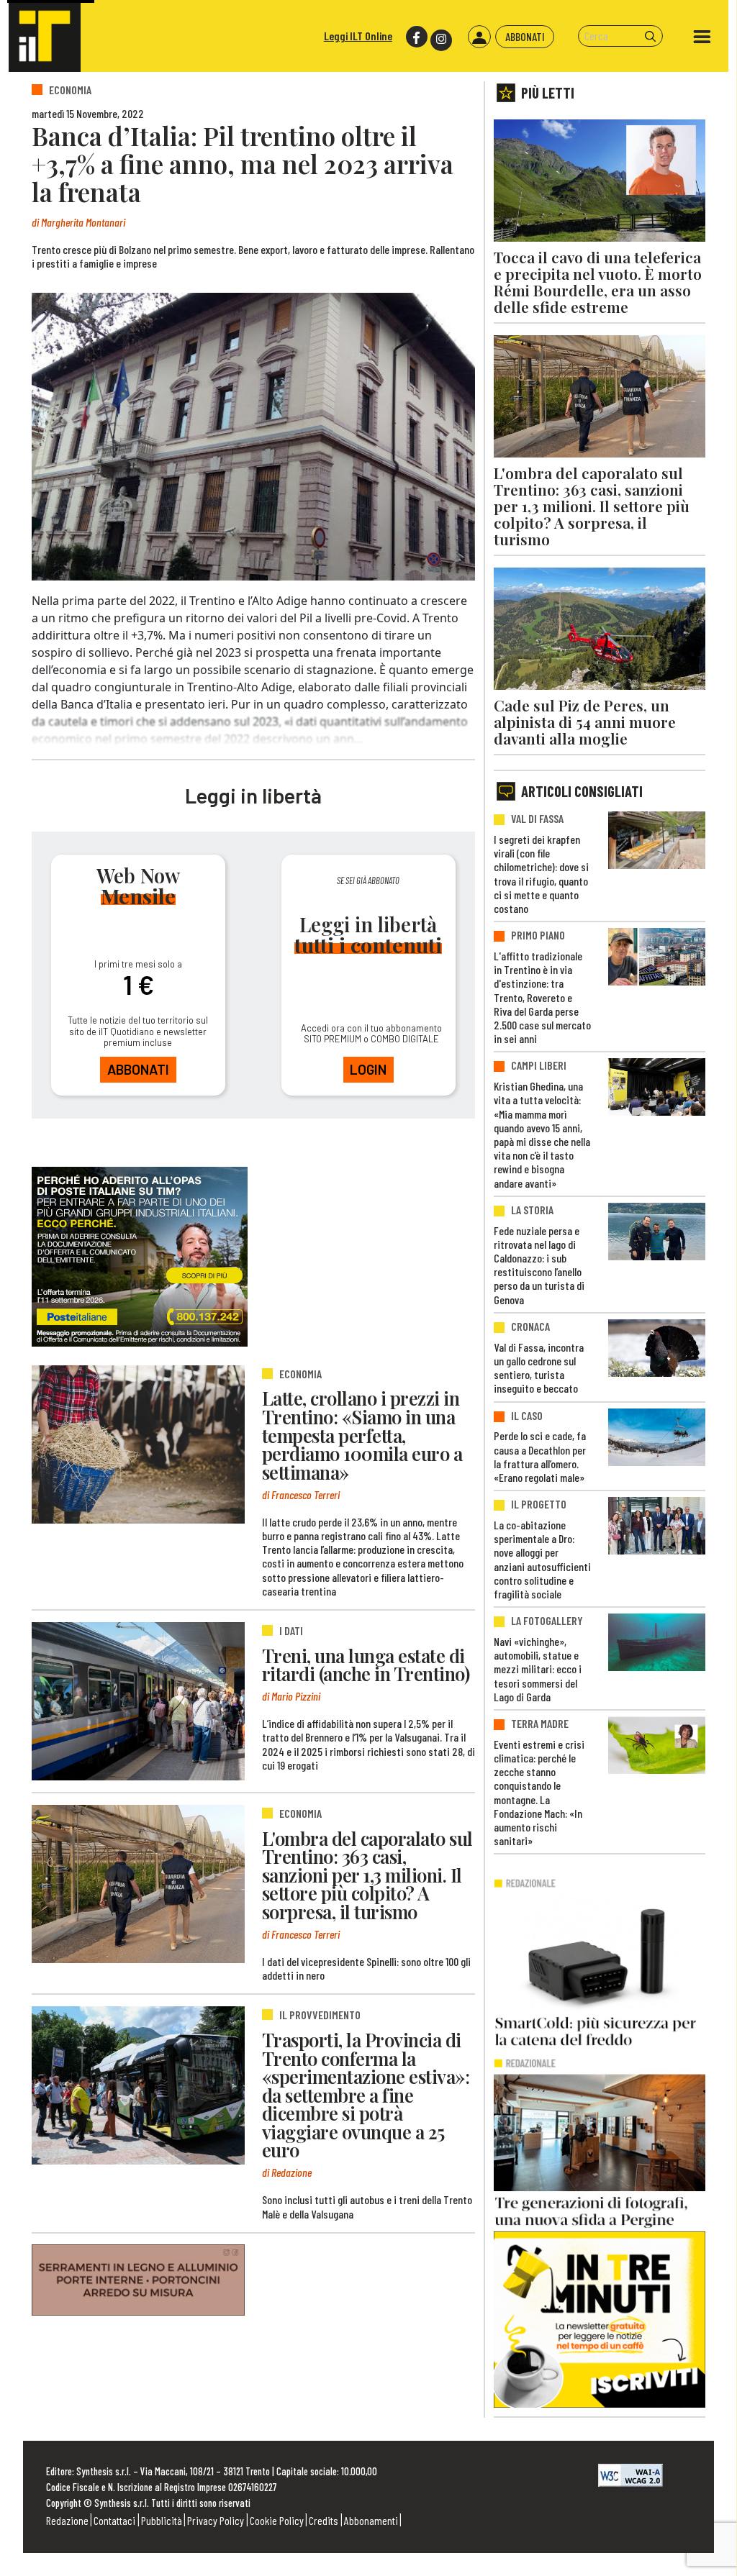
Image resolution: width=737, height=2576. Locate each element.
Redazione (67, 2520)
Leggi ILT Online (358, 36)
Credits (324, 2520)
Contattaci (114, 2520)
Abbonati (525, 36)
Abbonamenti (371, 2520)
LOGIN (368, 1069)
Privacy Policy (216, 2520)
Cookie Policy (277, 2520)
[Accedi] (479, 37)
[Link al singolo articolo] (138, 1444)
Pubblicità (162, 2520)
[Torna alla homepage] (45, 36)
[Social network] (416, 37)
